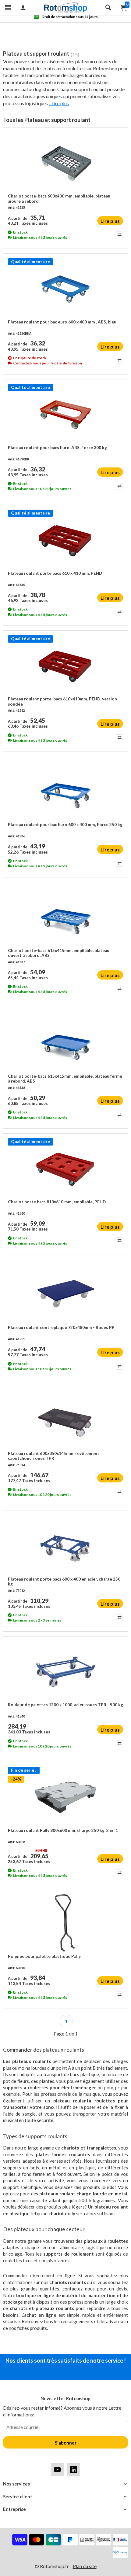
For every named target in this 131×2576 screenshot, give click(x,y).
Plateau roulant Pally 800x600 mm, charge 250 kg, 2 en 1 (63, 1830)
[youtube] (57, 2469)
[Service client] (65, 2497)
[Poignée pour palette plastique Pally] (65, 1923)
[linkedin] (74, 2469)
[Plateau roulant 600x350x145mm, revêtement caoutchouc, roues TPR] (65, 1420)
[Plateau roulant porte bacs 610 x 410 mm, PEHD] (65, 540)
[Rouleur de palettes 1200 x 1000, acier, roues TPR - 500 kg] (65, 1672)
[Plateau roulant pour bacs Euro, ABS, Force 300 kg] (65, 415)
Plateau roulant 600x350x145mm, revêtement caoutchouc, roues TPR (54, 1456)
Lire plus (110, 221)
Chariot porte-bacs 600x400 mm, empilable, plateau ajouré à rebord (59, 198)
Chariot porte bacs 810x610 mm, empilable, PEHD (57, 1202)
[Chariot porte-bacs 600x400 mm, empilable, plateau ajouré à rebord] (65, 163)
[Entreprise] (65, 2509)
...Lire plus (59, 103)
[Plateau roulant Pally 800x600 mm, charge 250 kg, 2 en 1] (65, 1797)
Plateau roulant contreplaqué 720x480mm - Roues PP (61, 1327)
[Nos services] (65, 2484)
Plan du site (85, 2566)
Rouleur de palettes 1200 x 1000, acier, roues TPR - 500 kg (65, 1705)
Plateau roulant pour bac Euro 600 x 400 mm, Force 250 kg (65, 825)
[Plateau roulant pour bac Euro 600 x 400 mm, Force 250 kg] (65, 792)
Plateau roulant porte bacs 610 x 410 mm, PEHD (55, 573)
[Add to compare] (119, 235)
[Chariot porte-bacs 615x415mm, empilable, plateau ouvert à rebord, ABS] (65, 917)
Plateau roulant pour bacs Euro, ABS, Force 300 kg (57, 448)
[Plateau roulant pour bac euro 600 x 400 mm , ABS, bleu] (65, 289)
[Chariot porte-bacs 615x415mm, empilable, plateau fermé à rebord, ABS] (65, 1043)
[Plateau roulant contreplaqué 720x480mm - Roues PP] (65, 1294)
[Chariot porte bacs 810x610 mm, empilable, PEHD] (65, 1169)
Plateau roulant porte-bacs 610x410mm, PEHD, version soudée (62, 701)
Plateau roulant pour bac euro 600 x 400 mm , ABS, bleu (62, 322)
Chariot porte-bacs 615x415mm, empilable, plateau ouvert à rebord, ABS (59, 953)
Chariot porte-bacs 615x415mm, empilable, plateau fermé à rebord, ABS (65, 1079)
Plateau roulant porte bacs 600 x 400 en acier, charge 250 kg (64, 1581)
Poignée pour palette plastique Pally (44, 1956)
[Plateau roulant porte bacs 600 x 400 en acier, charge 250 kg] (65, 1546)
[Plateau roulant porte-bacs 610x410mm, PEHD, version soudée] (65, 666)
